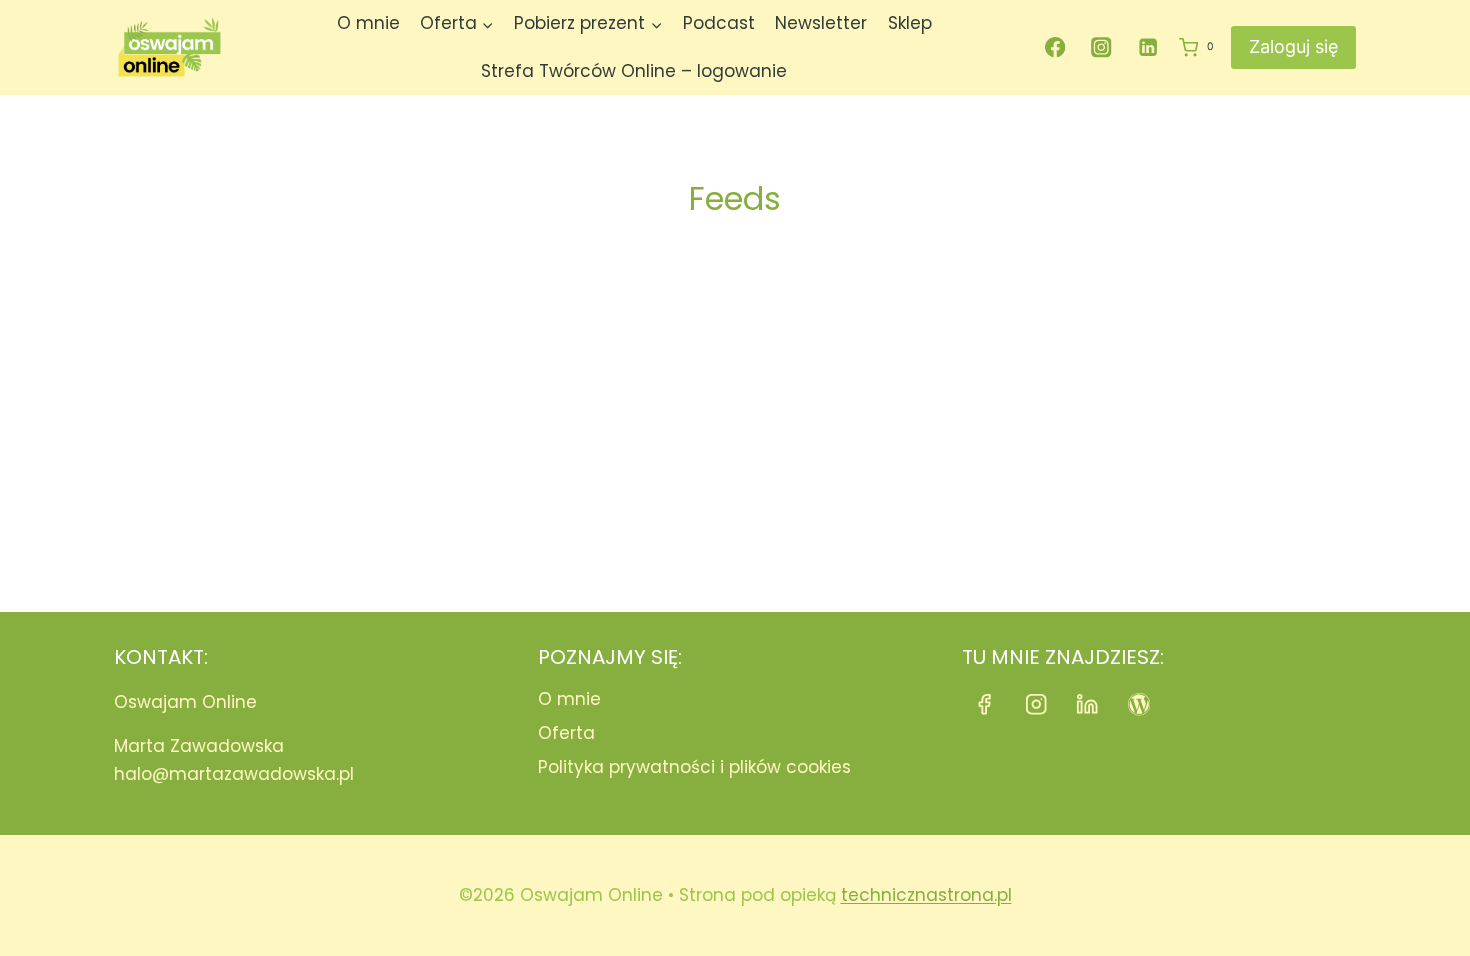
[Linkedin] (1148, 47)
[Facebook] (1054, 47)
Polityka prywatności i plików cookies (694, 767)
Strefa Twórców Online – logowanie (634, 71)
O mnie (368, 23)
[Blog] (1139, 704)
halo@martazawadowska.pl (234, 774)
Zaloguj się (1293, 46)
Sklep (910, 23)
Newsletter (821, 23)
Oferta (566, 733)
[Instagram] (1101, 47)
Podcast (719, 23)
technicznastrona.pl (926, 895)
